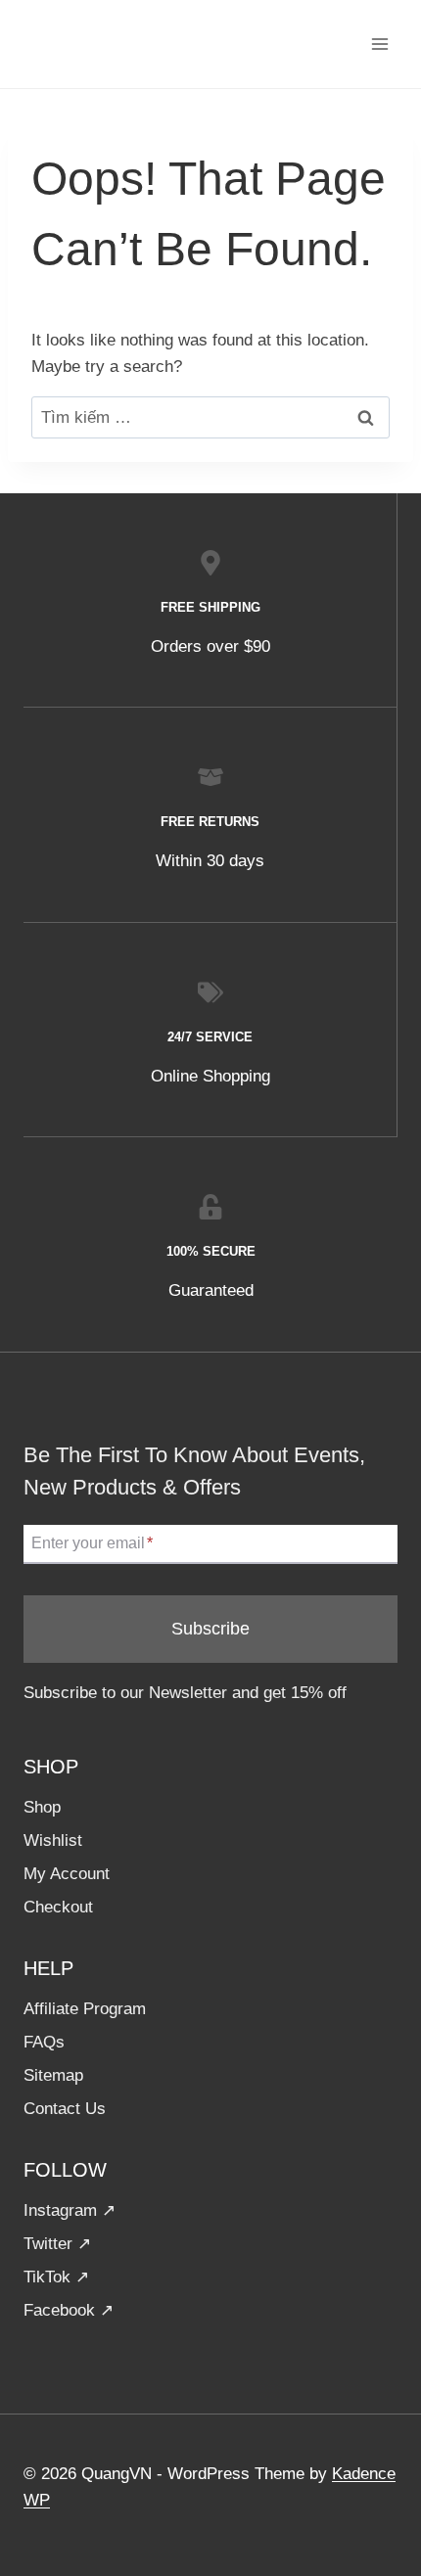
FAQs (44, 2042)
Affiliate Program (85, 2009)
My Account (67, 1874)
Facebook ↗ (69, 2310)
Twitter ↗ (57, 2244)
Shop (42, 1807)
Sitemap (53, 2075)
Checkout (58, 1907)
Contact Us (65, 2109)
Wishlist (53, 1840)
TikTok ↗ (56, 2277)
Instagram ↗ (70, 2210)
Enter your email (92, 1543)
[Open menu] (379, 44)
